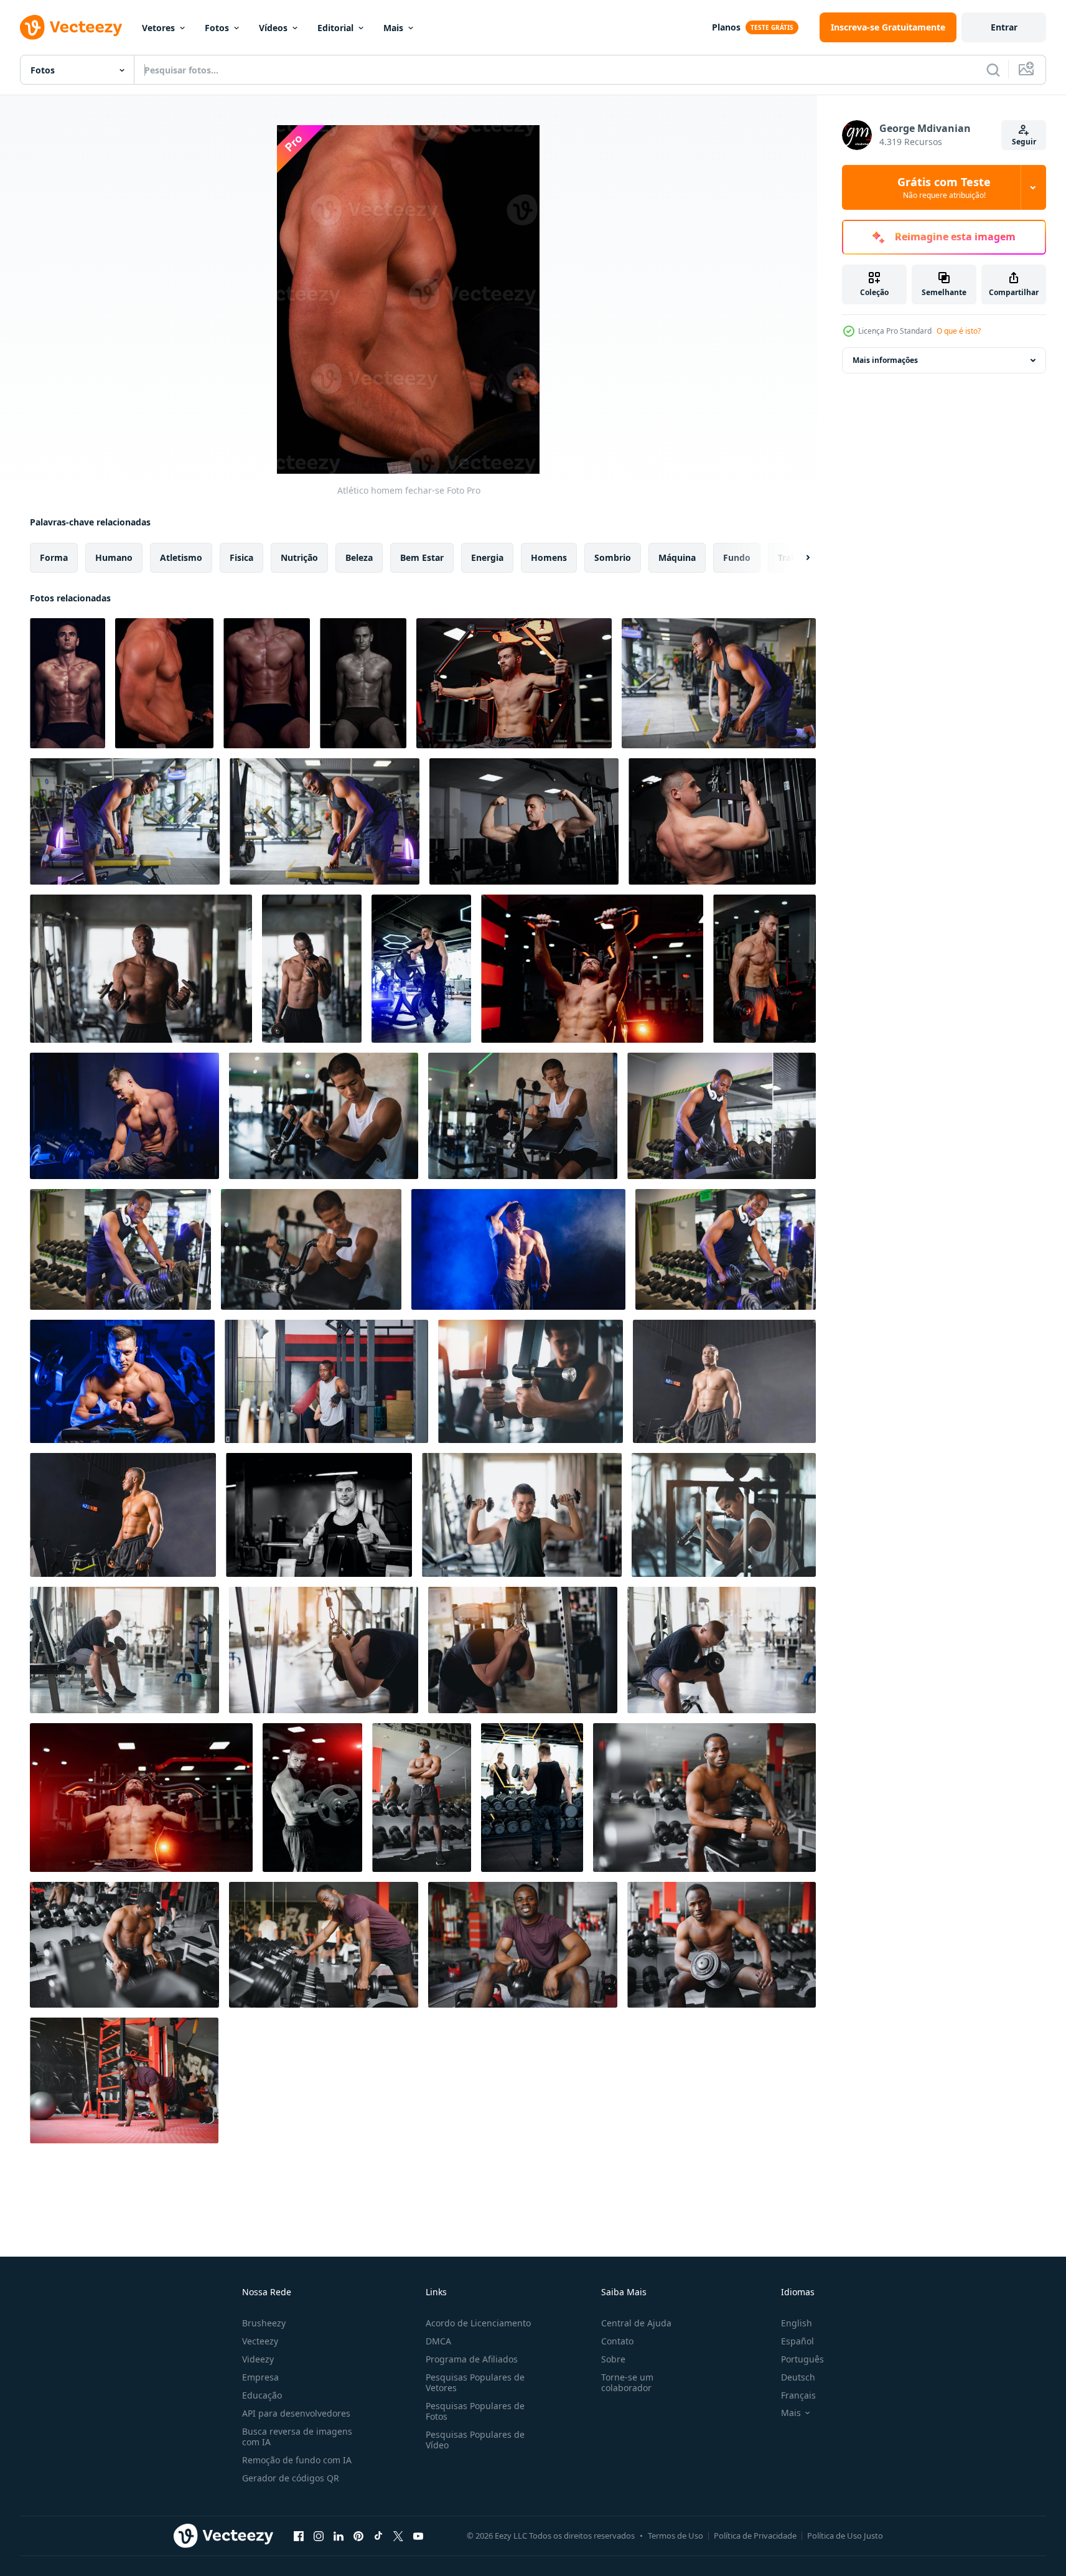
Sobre (613, 2359)
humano (114, 557)
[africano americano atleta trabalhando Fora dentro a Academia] (422, 1798)
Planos (726, 27)
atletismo (181, 557)
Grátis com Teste (944, 187)
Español (797, 2341)
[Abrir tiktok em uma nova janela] (378, 2536)
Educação (262, 2395)
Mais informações (885, 360)
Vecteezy (260, 2341)
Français (798, 2395)
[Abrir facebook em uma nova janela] (299, 2536)
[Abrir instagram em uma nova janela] (319, 2536)
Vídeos (273, 28)
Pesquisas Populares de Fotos (475, 2411)
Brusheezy (264, 2323)
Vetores (158, 28)
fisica (241, 557)
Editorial (335, 28)
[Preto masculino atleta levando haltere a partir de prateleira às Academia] (722, 1116)
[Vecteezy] (71, 27)
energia (487, 557)
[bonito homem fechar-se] (68, 683)
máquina (677, 557)
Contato (617, 2341)
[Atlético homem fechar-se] (164, 683)
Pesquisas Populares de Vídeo (475, 2440)
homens (549, 557)
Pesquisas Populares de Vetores (475, 2382)
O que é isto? (959, 331)
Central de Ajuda (636, 2323)
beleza (359, 557)
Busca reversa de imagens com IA (297, 2437)
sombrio (613, 557)
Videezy (258, 2359)
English (797, 2323)
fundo (737, 557)
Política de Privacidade (755, 2536)
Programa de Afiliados (472, 2359)
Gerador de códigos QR (291, 2478)
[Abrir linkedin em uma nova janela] (339, 2536)
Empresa (260, 2377)
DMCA (438, 2341)
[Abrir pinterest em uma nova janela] (358, 2536)
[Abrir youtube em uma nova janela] (418, 2536)
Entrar (1004, 27)
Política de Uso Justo (845, 2536)
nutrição (299, 557)
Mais (393, 28)
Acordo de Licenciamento (478, 2323)
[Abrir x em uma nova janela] (398, 2536)
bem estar (422, 557)
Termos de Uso (676, 2536)
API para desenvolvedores (296, 2413)
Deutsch (798, 2377)
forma (54, 557)
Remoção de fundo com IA (297, 2460)
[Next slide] (797, 558)
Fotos (217, 28)
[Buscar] (993, 70)
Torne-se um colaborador (627, 2382)
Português (802, 2359)
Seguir (1024, 142)
